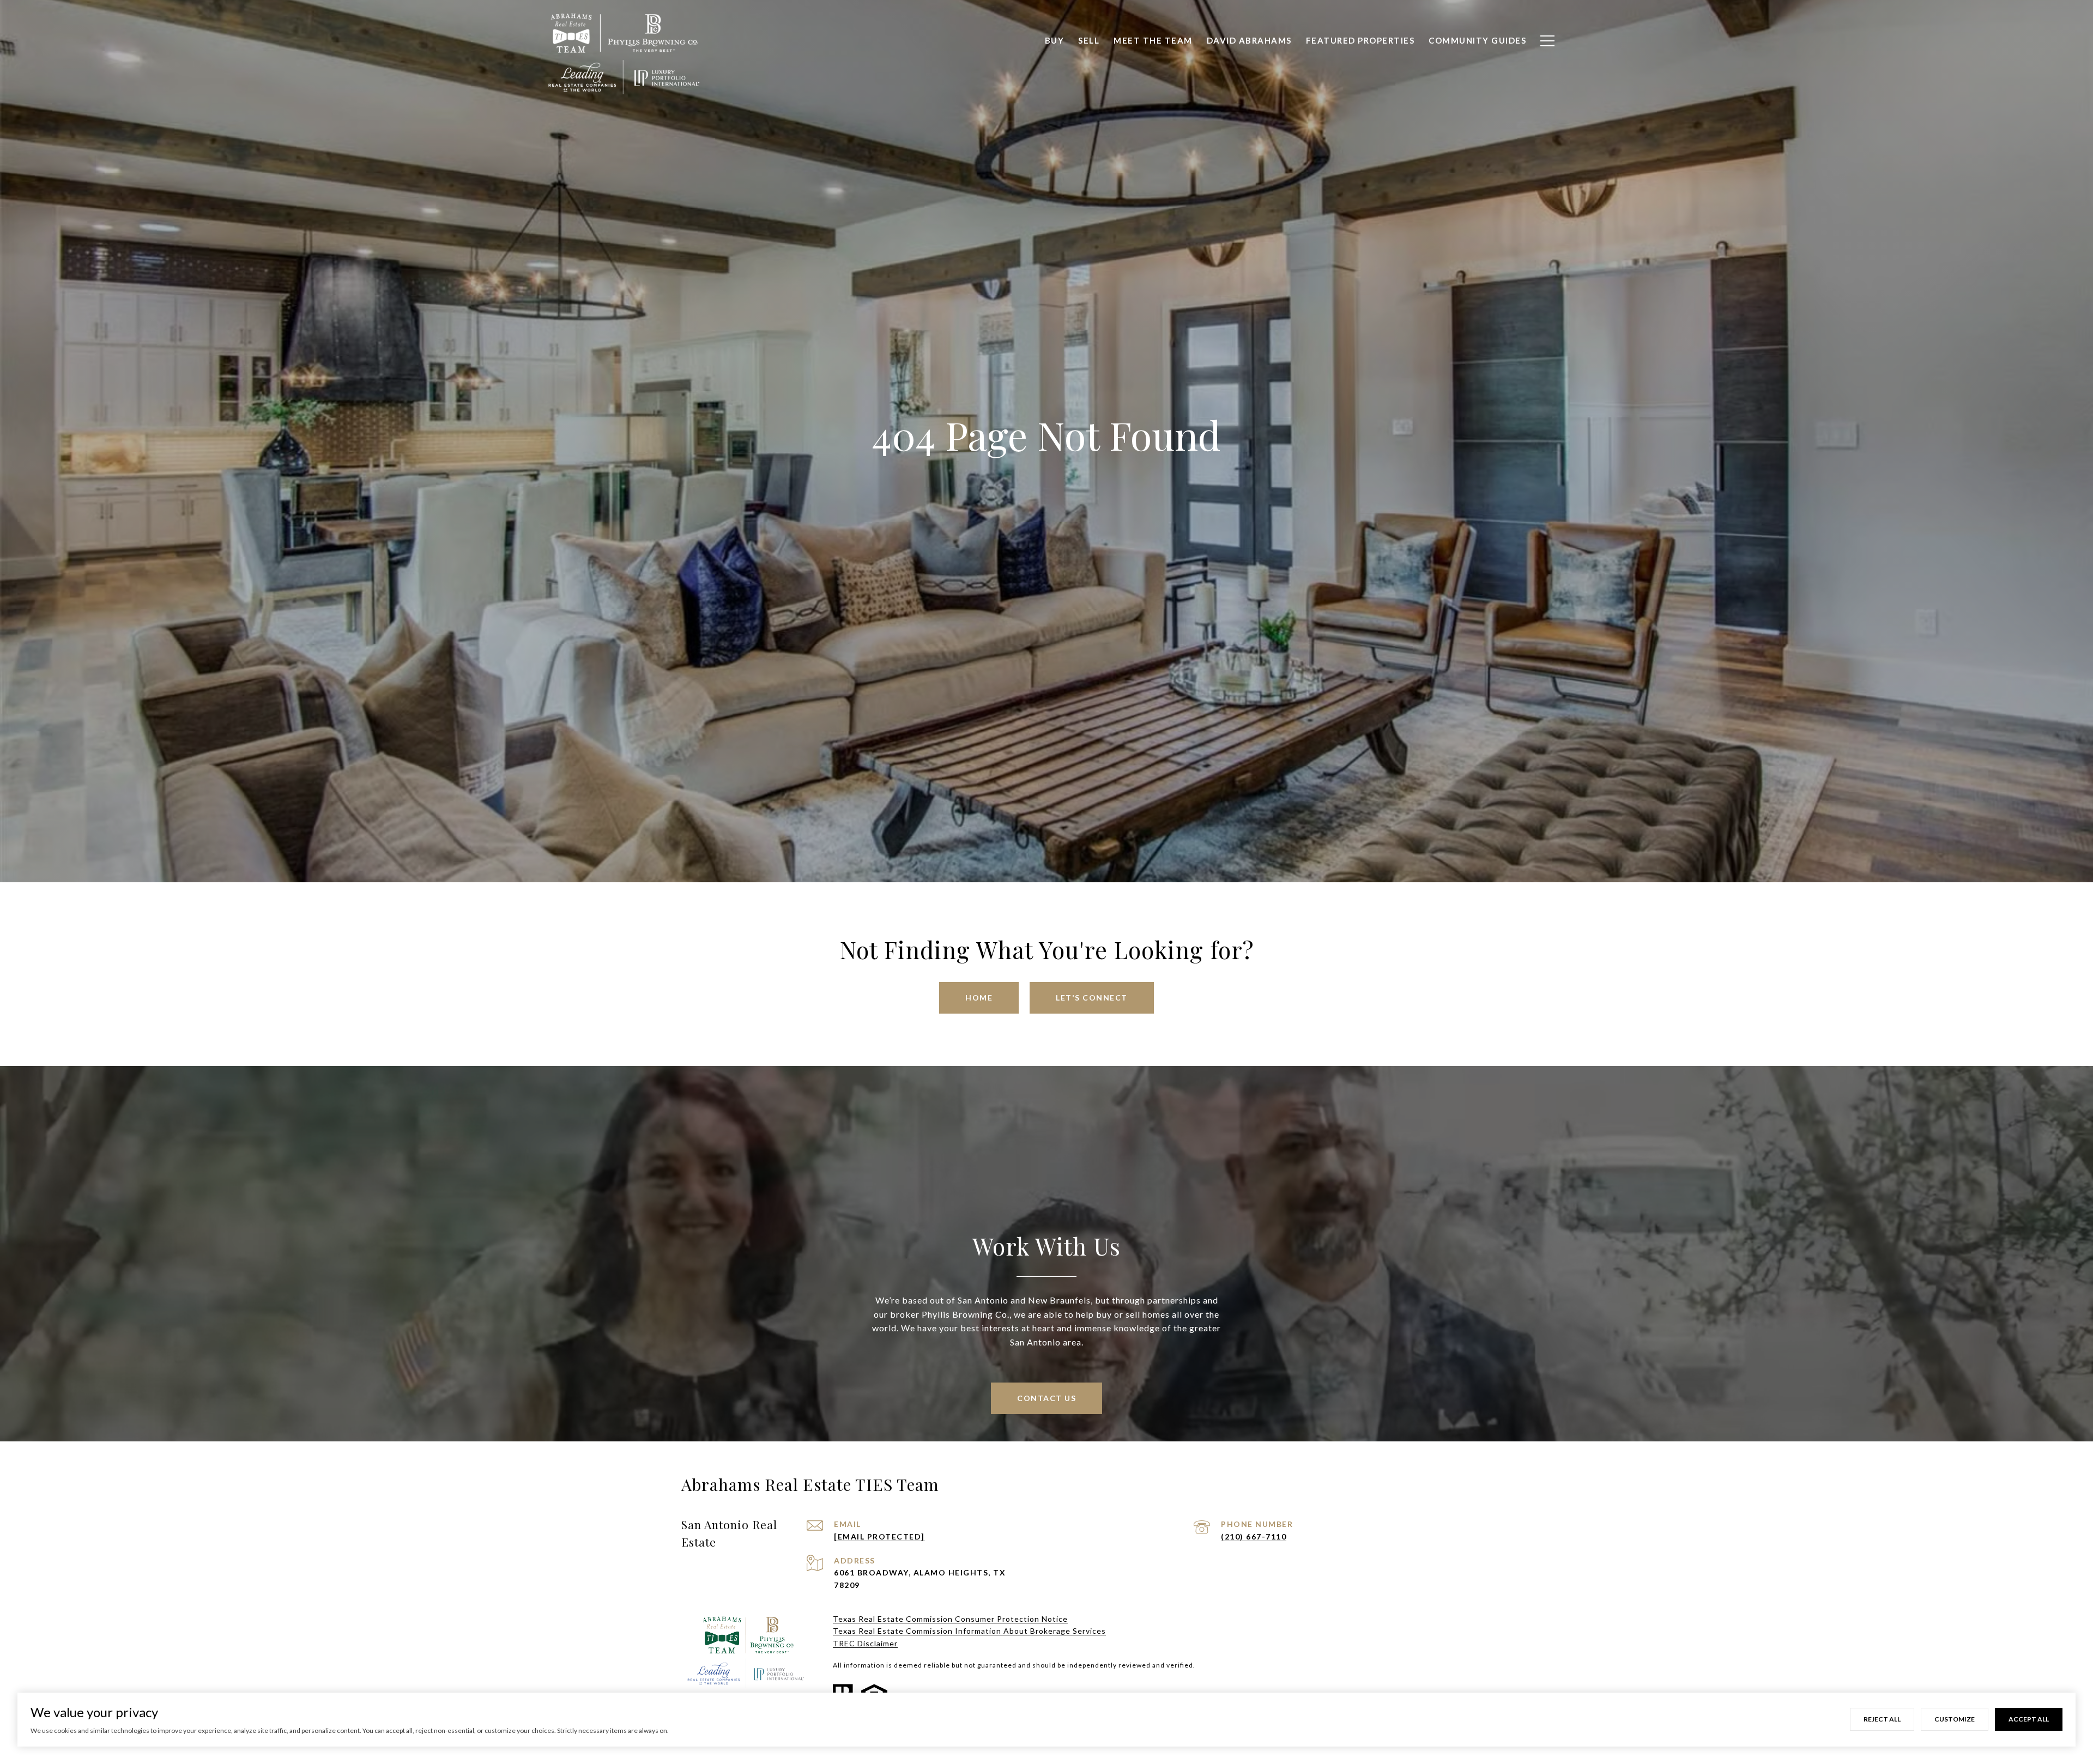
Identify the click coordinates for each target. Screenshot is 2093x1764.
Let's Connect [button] (1092, 998)
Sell (1089, 40)
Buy (1055, 40)
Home (979, 998)
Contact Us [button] (1046, 1398)
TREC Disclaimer (865, 1643)
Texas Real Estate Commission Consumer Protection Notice (950, 1619)
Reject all (1882, 1719)
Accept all (2029, 1719)
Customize (1955, 1719)
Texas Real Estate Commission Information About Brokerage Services (969, 1631)
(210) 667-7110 (1254, 1536)
